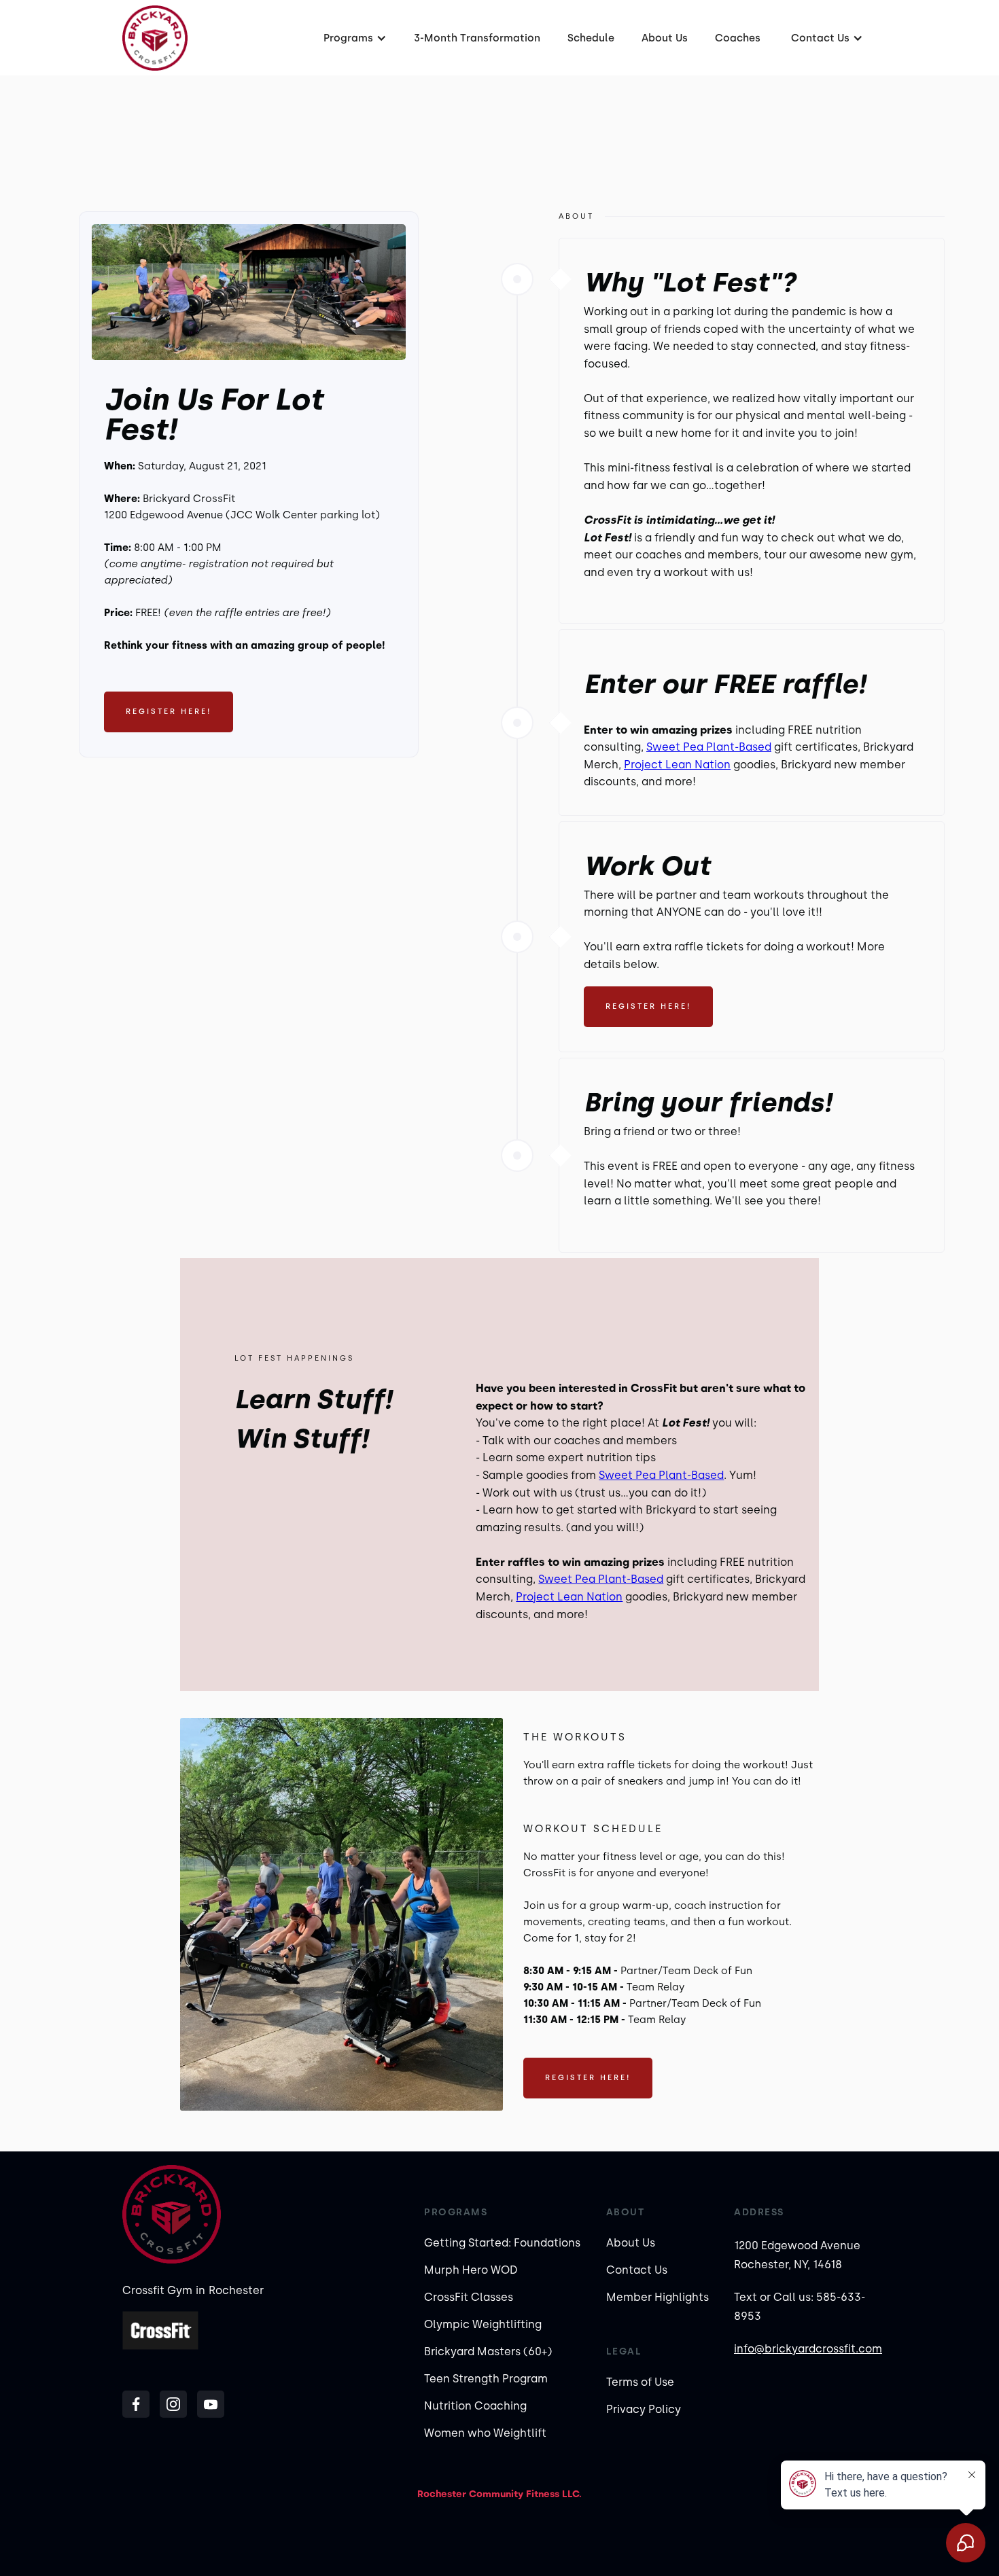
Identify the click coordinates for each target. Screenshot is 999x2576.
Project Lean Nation (677, 765)
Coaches (738, 38)
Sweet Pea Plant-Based (709, 747)
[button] (353, 38)
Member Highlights (658, 2297)
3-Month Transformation (477, 38)
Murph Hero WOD (471, 2270)
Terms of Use (640, 2382)
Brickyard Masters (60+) (488, 2351)
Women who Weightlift (485, 2433)
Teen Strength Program (486, 2379)
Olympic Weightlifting (483, 2324)
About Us (665, 38)
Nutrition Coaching (475, 2406)
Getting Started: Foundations (502, 2243)
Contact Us (637, 2270)
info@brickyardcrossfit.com (808, 2349)
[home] (155, 38)
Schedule (591, 38)
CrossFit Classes (469, 2297)
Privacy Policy (644, 2409)
